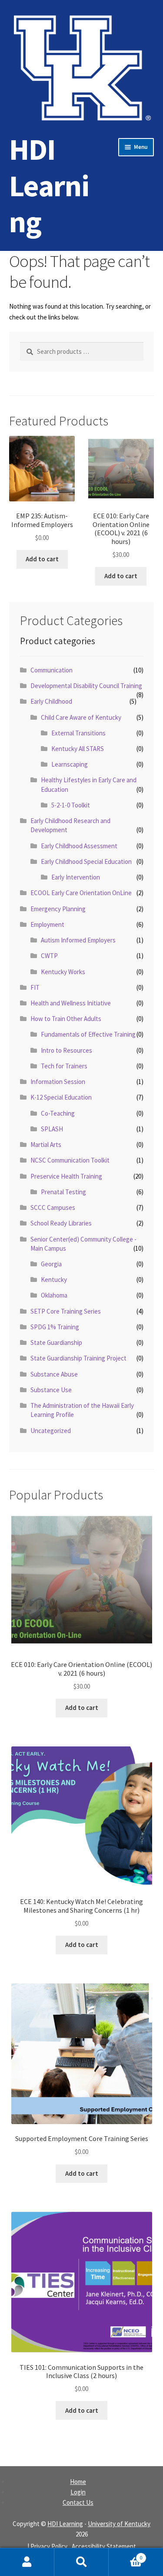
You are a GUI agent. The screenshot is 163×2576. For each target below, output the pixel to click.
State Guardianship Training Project (78, 1358)
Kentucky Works (63, 972)
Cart (126, 2555)
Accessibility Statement (104, 2546)
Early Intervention (76, 877)
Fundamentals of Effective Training (88, 1034)
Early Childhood (51, 701)
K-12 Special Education (61, 1097)
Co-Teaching (58, 1113)
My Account (27, 2562)
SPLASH (52, 1129)
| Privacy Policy (47, 2546)
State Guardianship (56, 1342)
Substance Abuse (54, 1374)
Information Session (58, 1082)
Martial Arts (46, 1145)
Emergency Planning (58, 909)
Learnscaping (70, 764)
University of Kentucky (119, 2524)
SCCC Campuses (53, 1207)
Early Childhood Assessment (79, 846)
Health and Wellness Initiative (71, 1003)
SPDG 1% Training (55, 1327)
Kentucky (54, 1280)
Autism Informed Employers (78, 940)
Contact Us (78, 2502)
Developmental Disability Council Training (86, 686)
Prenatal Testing (63, 1192)
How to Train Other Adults (66, 1019)
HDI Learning (49, 185)
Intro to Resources (67, 1050)
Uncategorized (51, 1431)
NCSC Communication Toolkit (70, 1160)
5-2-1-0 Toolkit (71, 805)
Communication (52, 670)
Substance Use (51, 1390)
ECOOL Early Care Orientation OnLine (81, 893)
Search (81, 2562)
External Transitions (78, 733)
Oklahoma (54, 1295)
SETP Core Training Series (66, 1311)
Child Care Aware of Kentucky (81, 717)
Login (78, 2492)
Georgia (51, 1264)
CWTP (49, 956)
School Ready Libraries (61, 1223)
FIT (35, 987)
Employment (47, 924)
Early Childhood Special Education (86, 861)
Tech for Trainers (64, 1066)
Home (78, 2482)
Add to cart (42, 559)
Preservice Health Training (66, 1176)
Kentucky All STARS (78, 749)
